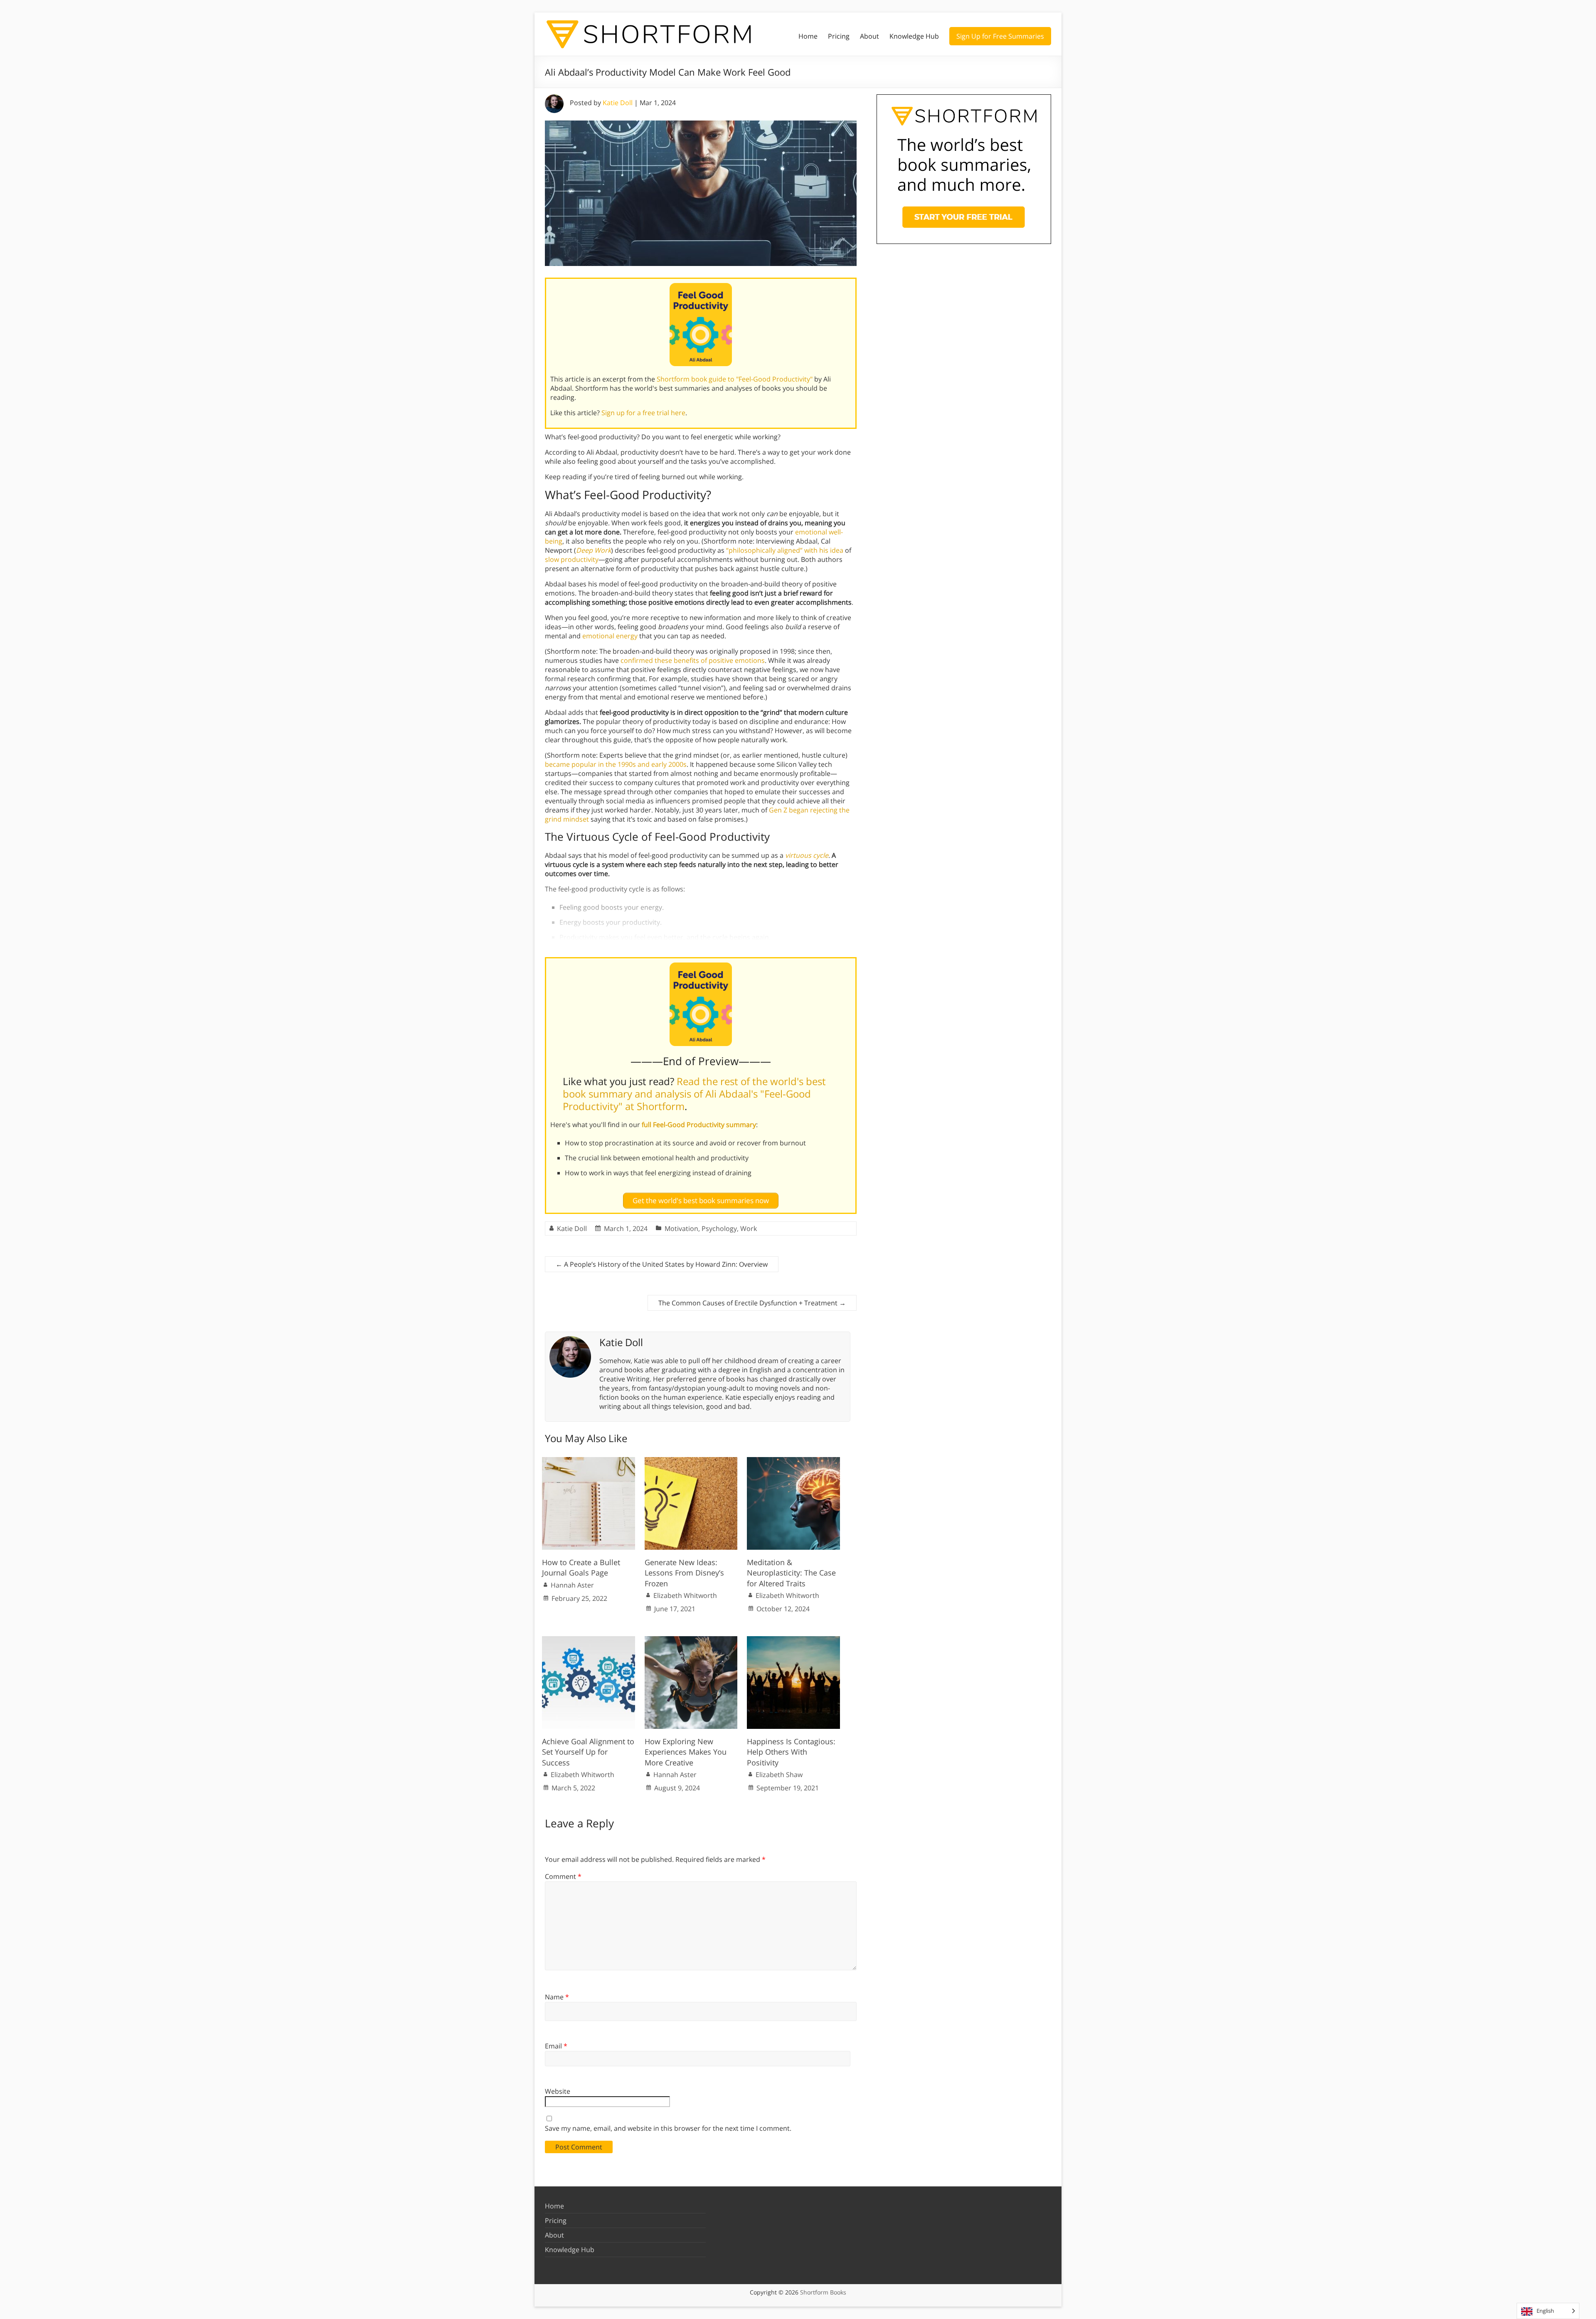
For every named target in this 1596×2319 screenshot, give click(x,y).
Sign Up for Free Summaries (1000, 36)
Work (749, 1228)
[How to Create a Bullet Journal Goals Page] (589, 1461)
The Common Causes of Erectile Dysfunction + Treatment (752, 1303)
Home (808, 36)
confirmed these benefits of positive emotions (693, 660)
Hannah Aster (572, 1585)
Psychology (719, 1228)
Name (557, 1997)
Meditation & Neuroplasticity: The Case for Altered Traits (791, 1573)
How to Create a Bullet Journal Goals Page (581, 1567)
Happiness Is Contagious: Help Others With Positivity (791, 1752)
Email (556, 2046)
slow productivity (572, 559)
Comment (563, 1876)
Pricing (839, 36)
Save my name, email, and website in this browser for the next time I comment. (668, 2128)
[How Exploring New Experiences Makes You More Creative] (691, 1640)
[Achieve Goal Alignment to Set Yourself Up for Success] (589, 1640)
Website (558, 2091)
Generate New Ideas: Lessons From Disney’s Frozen (684, 1573)
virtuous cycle (807, 855)
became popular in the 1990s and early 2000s (616, 764)
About (869, 36)
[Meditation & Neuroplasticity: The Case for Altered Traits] (793, 1461)
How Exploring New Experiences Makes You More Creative (686, 1752)
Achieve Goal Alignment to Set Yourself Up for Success (588, 1752)
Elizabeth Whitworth (685, 1595)
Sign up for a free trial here (643, 413)
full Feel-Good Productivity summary (699, 1125)
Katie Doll (618, 103)
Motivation (681, 1228)
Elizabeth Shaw (779, 1775)
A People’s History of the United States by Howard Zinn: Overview (662, 1264)
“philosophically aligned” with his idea (785, 550)
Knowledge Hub (914, 36)
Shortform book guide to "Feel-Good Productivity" (735, 379)
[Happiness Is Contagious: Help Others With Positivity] (793, 1640)
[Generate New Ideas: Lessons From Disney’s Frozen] (691, 1461)
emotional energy (610, 636)
